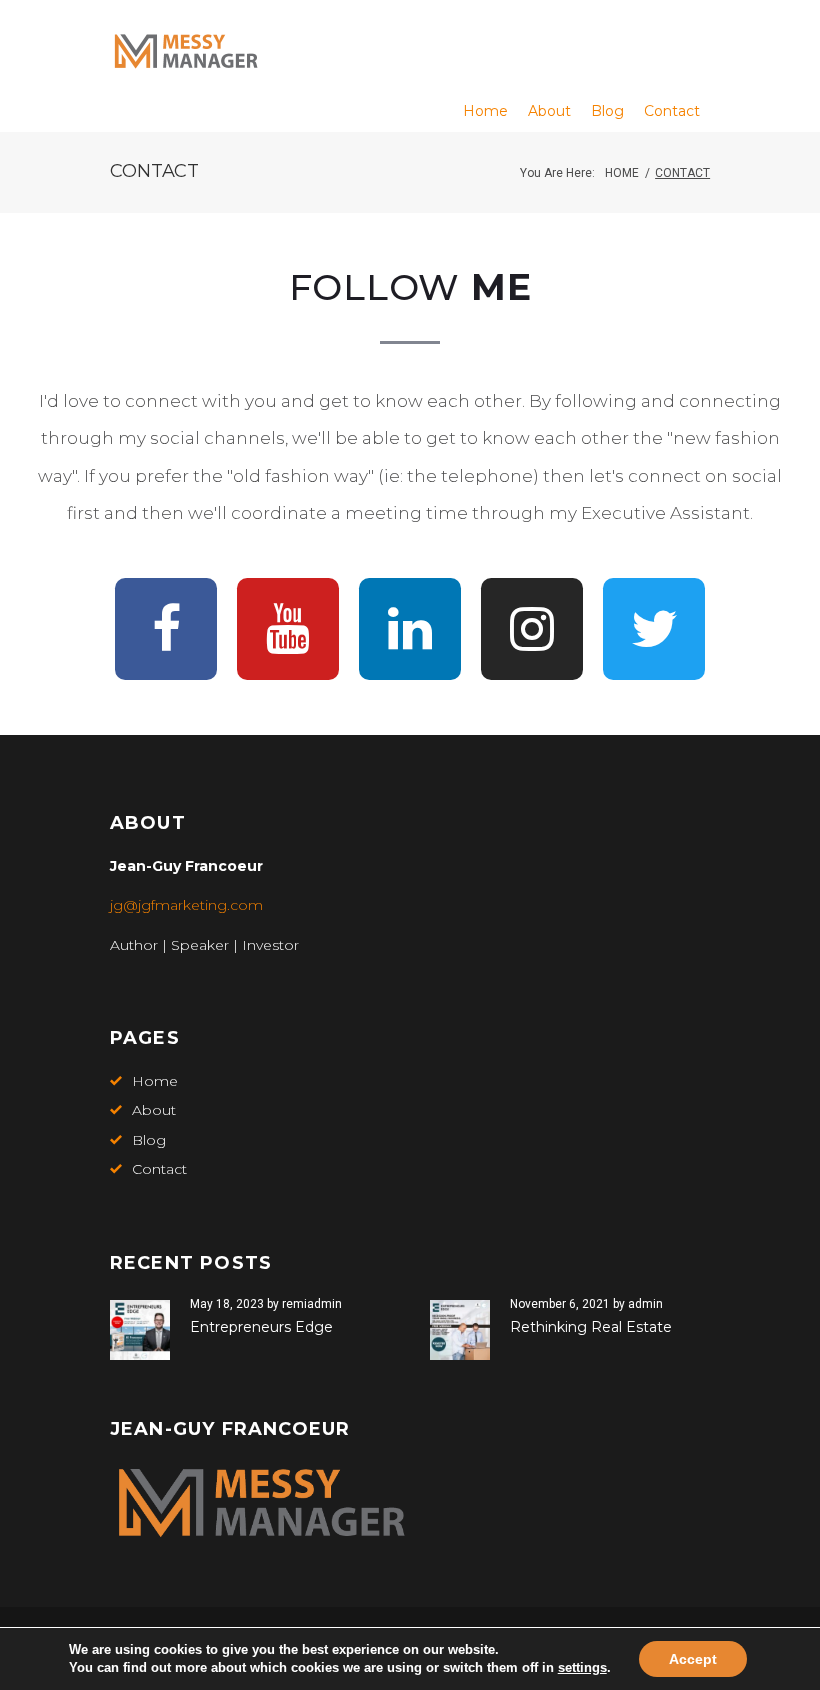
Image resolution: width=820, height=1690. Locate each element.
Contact (159, 1169)
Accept (693, 1659)
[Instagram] (532, 629)
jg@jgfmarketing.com (186, 905)
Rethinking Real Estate (591, 1327)
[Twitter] (654, 629)
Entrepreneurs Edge (261, 1327)
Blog (149, 1140)
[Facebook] (166, 629)
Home (622, 173)
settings (582, 1667)
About (154, 1110)
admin (645, 1304)
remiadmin (312, 1304)
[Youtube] (288, 629)
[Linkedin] (410, 629)
